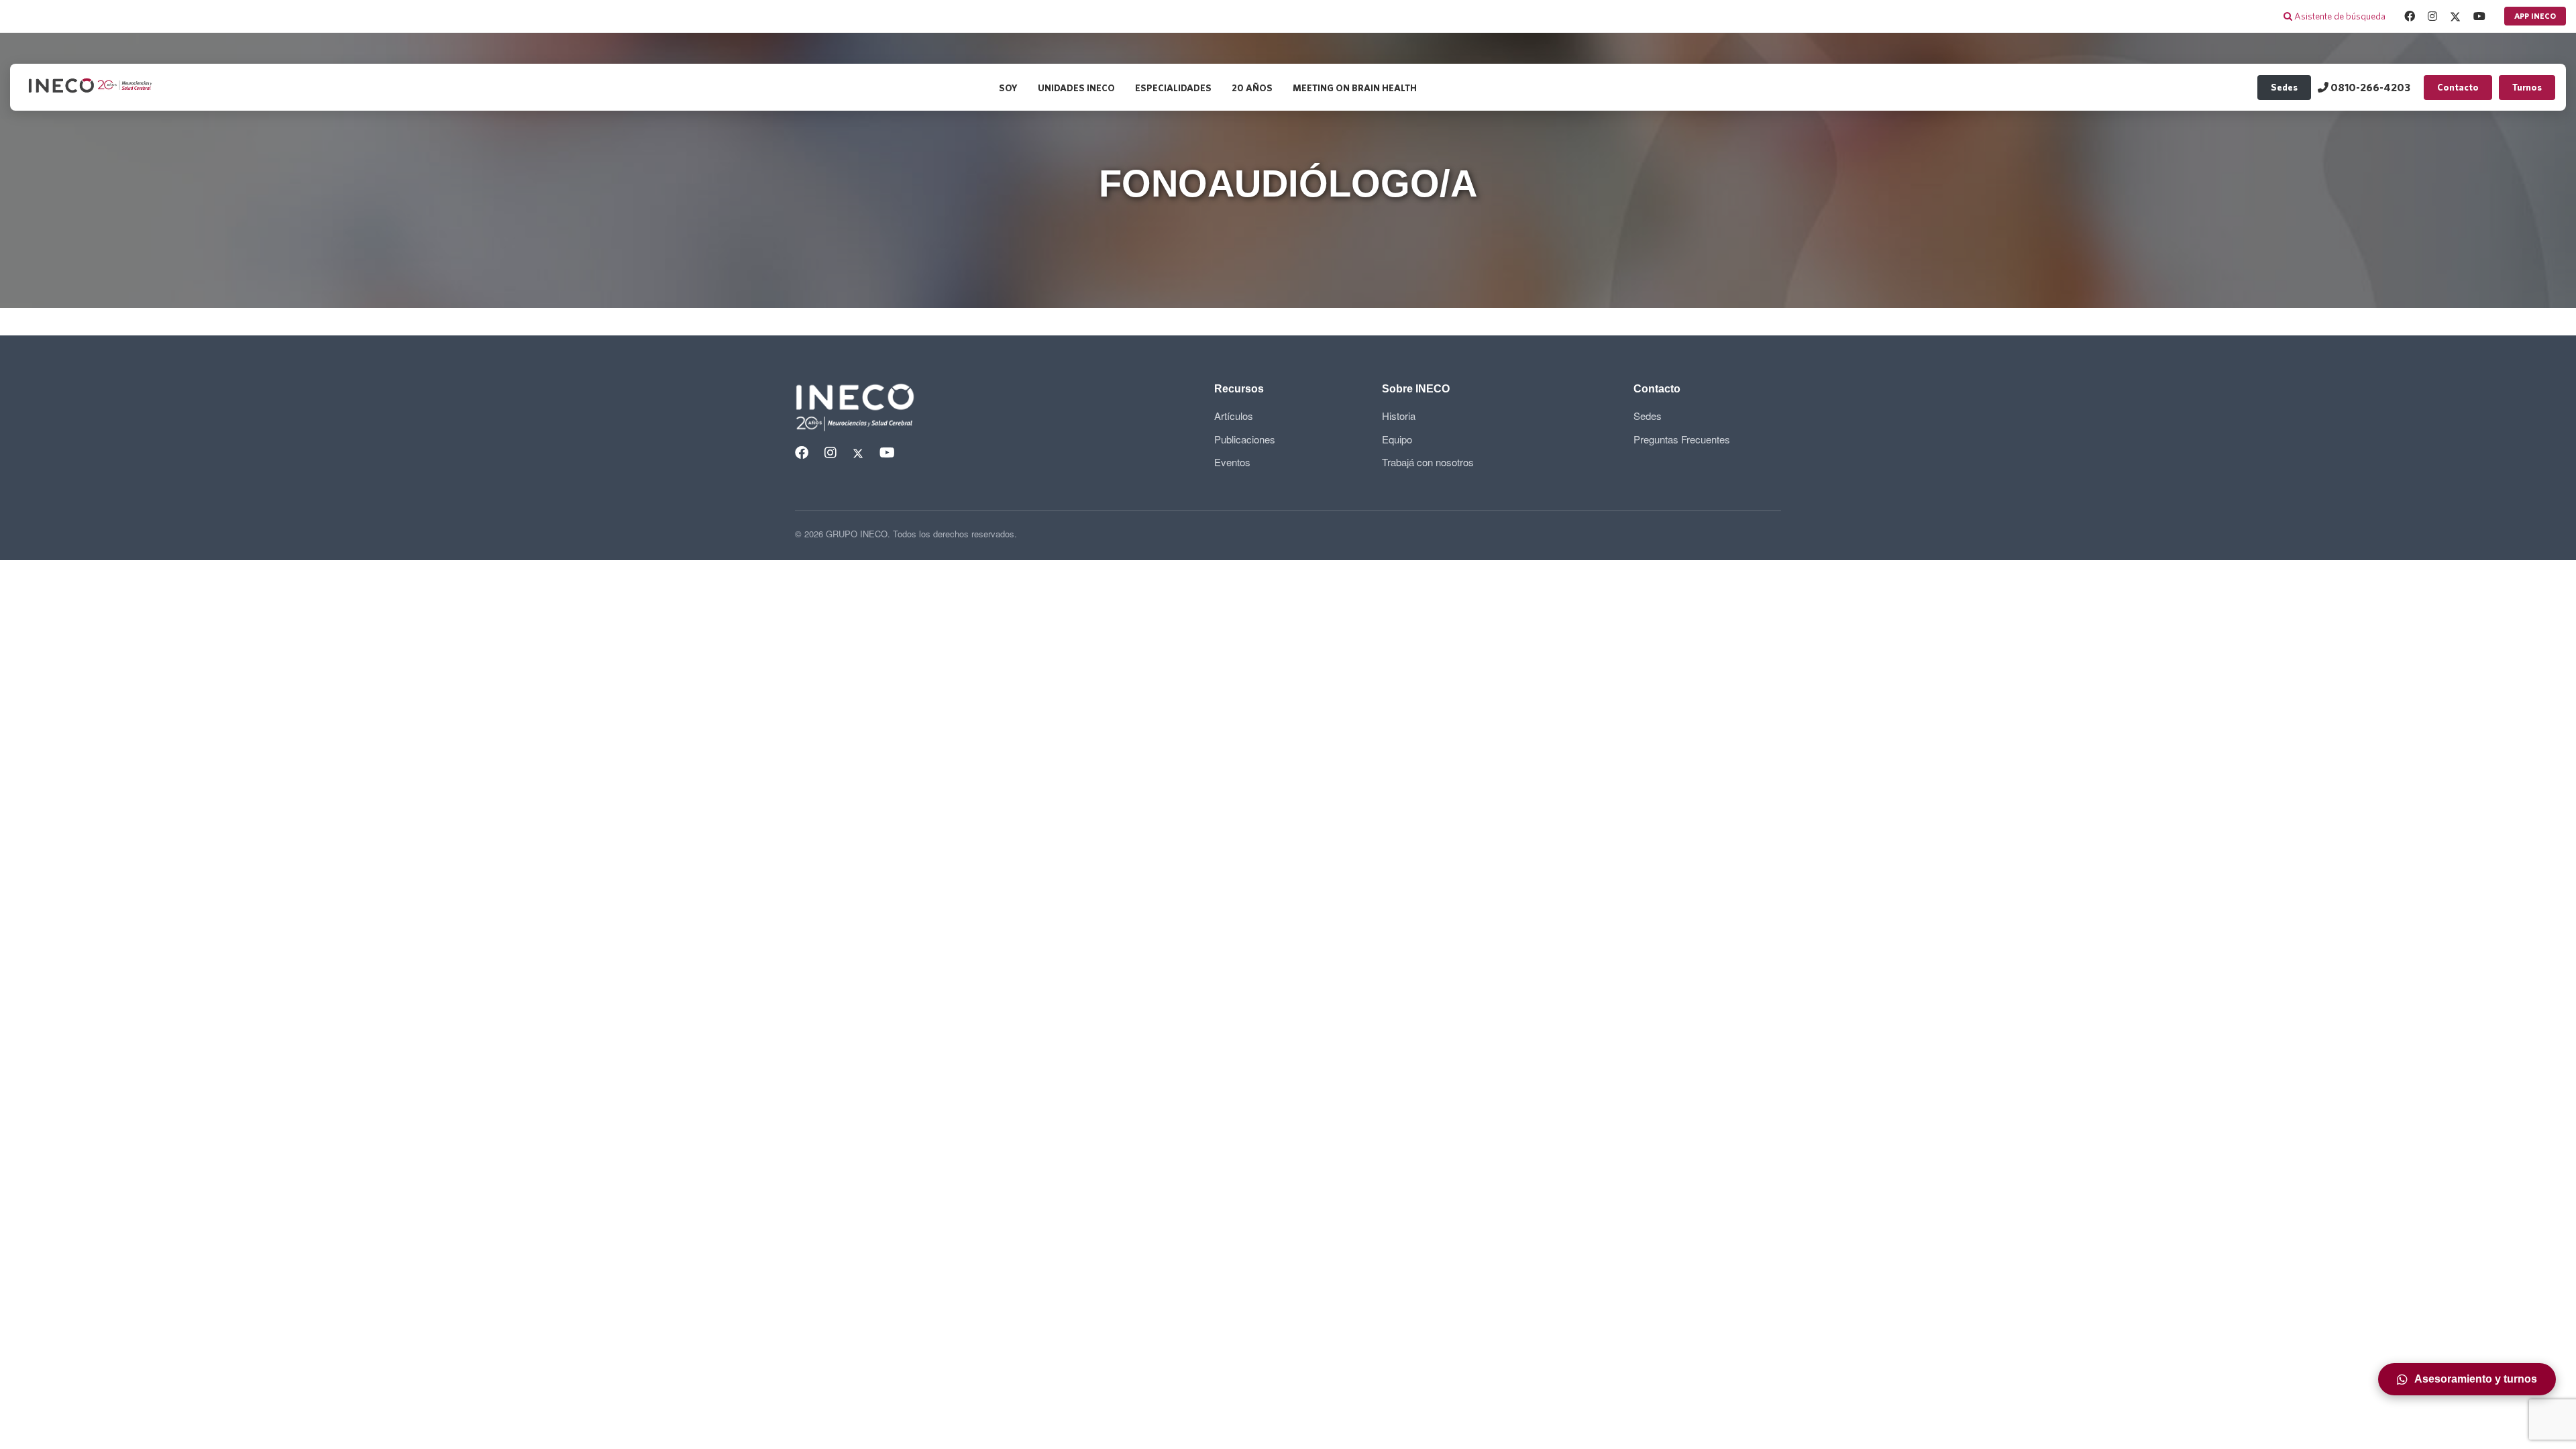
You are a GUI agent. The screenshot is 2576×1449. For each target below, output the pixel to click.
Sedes (2284, 87)
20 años (1252, 88)
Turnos (2527, 87)
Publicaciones (1245, 439)
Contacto (2458, 87)
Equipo (1397, 439)
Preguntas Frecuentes (1682, 439)
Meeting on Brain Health (1355, 88)
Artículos (1234, 416)
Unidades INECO (1076, 88)
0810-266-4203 (2369, 87)
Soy (1008, 88)
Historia (1399, 416)
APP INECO (2535, 16)
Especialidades (1173, 88)
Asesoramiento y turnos (2476, 1379)
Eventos (1232, 462)
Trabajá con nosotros (1428, 462)
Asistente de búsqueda (2339, 16)
